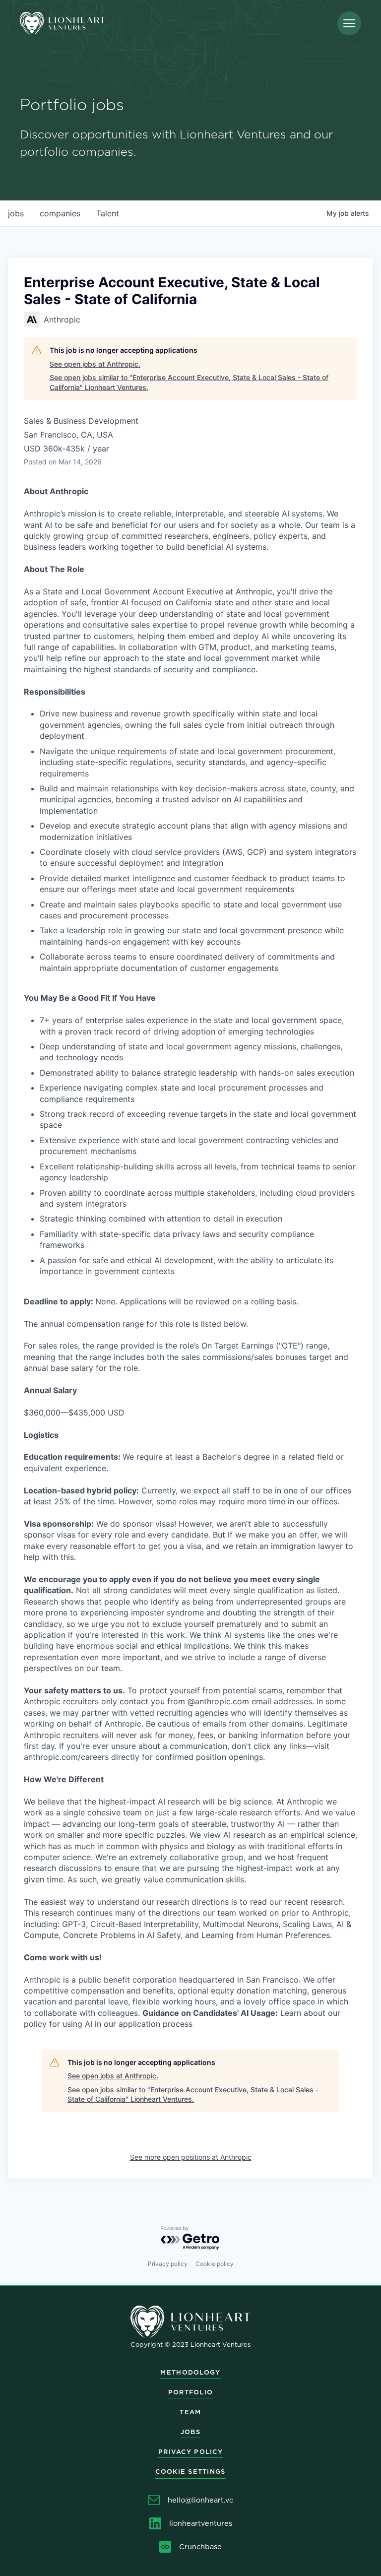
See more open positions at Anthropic (191, 2157)
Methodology (190, 2372)
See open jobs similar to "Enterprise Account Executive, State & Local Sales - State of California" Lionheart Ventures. (189, 382)
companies (60, 213)
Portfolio (191, 2392)
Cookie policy (215, 2264)
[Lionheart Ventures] (63, 24)
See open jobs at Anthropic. (95, 364)
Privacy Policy (190, 2452)
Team (190, 2412)
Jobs (190, 2432)
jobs (16, 213)
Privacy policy (168, 2264)
